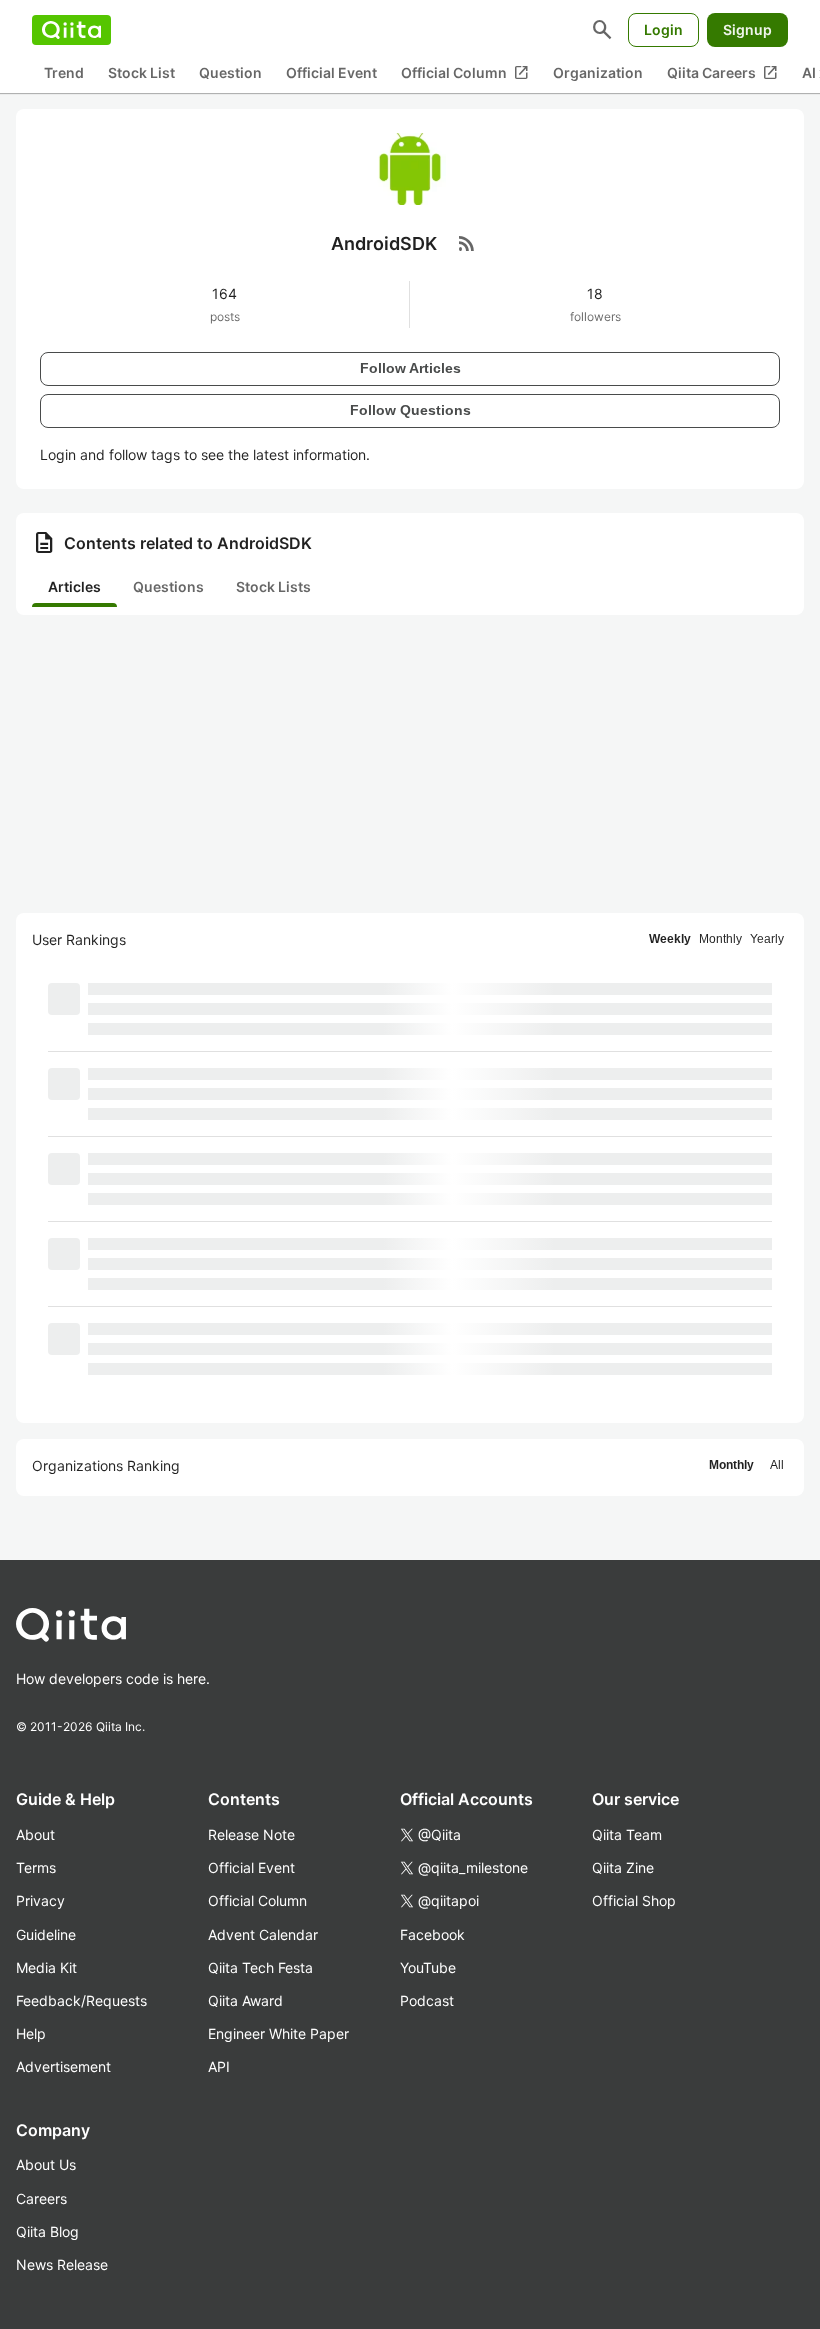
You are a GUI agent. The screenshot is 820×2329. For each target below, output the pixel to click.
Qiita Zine (623, 1867)
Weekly (670, 939)
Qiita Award (245, 2000)
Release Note (251, 1834)
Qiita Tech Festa (260, 1967)
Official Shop (634, 1900)
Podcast (427, 2000)
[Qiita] (71, 30)
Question (230, 72)
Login (663, 29)
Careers (41, 2198)
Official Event (331, 72)
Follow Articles (410, 368)
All (777, 1465)
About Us (46, 2164)
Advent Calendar (263, 1934)
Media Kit (46, 1967)
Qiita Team (627, 1834)
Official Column (465, 73)
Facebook (432, 1934)
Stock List (141, 72)
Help (31, 2033)
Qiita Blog (47, 2231)
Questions (168, 586)
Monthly (720, 939)
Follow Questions (410, 410)
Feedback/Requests (81, 2000)
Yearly (767, 939)
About (35, 1834)
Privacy (40, 1900)
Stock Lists (273, 586)
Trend (64, 72)
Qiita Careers (722, 73)
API (219, 2066)
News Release (62, 2264)
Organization (598, 72)
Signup (747, 29)
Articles (74, 586)
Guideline (46, 1934)
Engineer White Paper (278, 2033)
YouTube (428, 1967)
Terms (36, 1867)
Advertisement (63, 2066)
